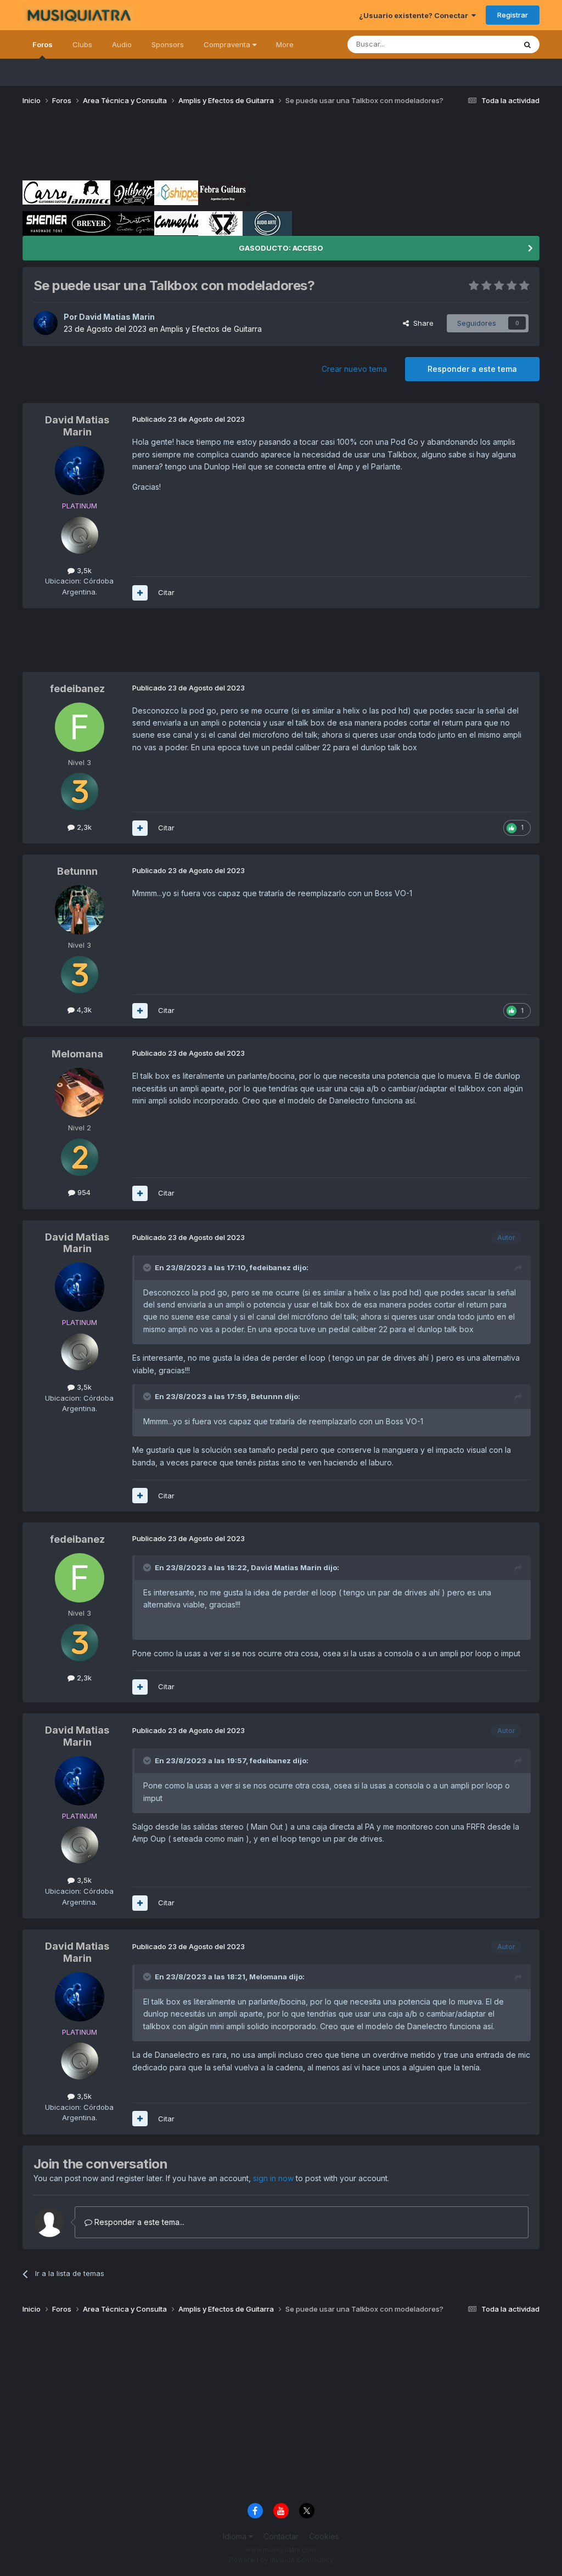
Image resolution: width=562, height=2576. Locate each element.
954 (83, 1192)
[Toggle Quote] (148, 1267)
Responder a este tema (472, 369)
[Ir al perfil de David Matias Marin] (46, 323)
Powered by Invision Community (281, 2560)
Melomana (77, 1054)
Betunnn (77, 871)
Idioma (236, 2536)
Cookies (324, 2536)
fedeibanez (77, 689)
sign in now (273, 2178)
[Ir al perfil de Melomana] (80, 1092)
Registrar (513, 15)
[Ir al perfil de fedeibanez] (80, 727)
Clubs (82, 44)
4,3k (83, 1010)
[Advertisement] (222, 147)
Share (421, 323)
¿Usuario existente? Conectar (415, 15)
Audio (122, 44)
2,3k (83, 827)
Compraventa (228, 44)
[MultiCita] (140, 593)
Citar (166, 592)
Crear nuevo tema (354, 369)
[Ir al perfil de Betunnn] (80, 910)
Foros (43, 44)
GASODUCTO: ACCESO (281, 248)
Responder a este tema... (138, 2222)
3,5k (83, 570)
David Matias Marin (117, 317)
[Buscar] (527, 44)
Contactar (281, 2536)
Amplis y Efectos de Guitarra (211, 329)
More (285, 44)
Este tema (484, 44)
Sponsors (168, 44)
